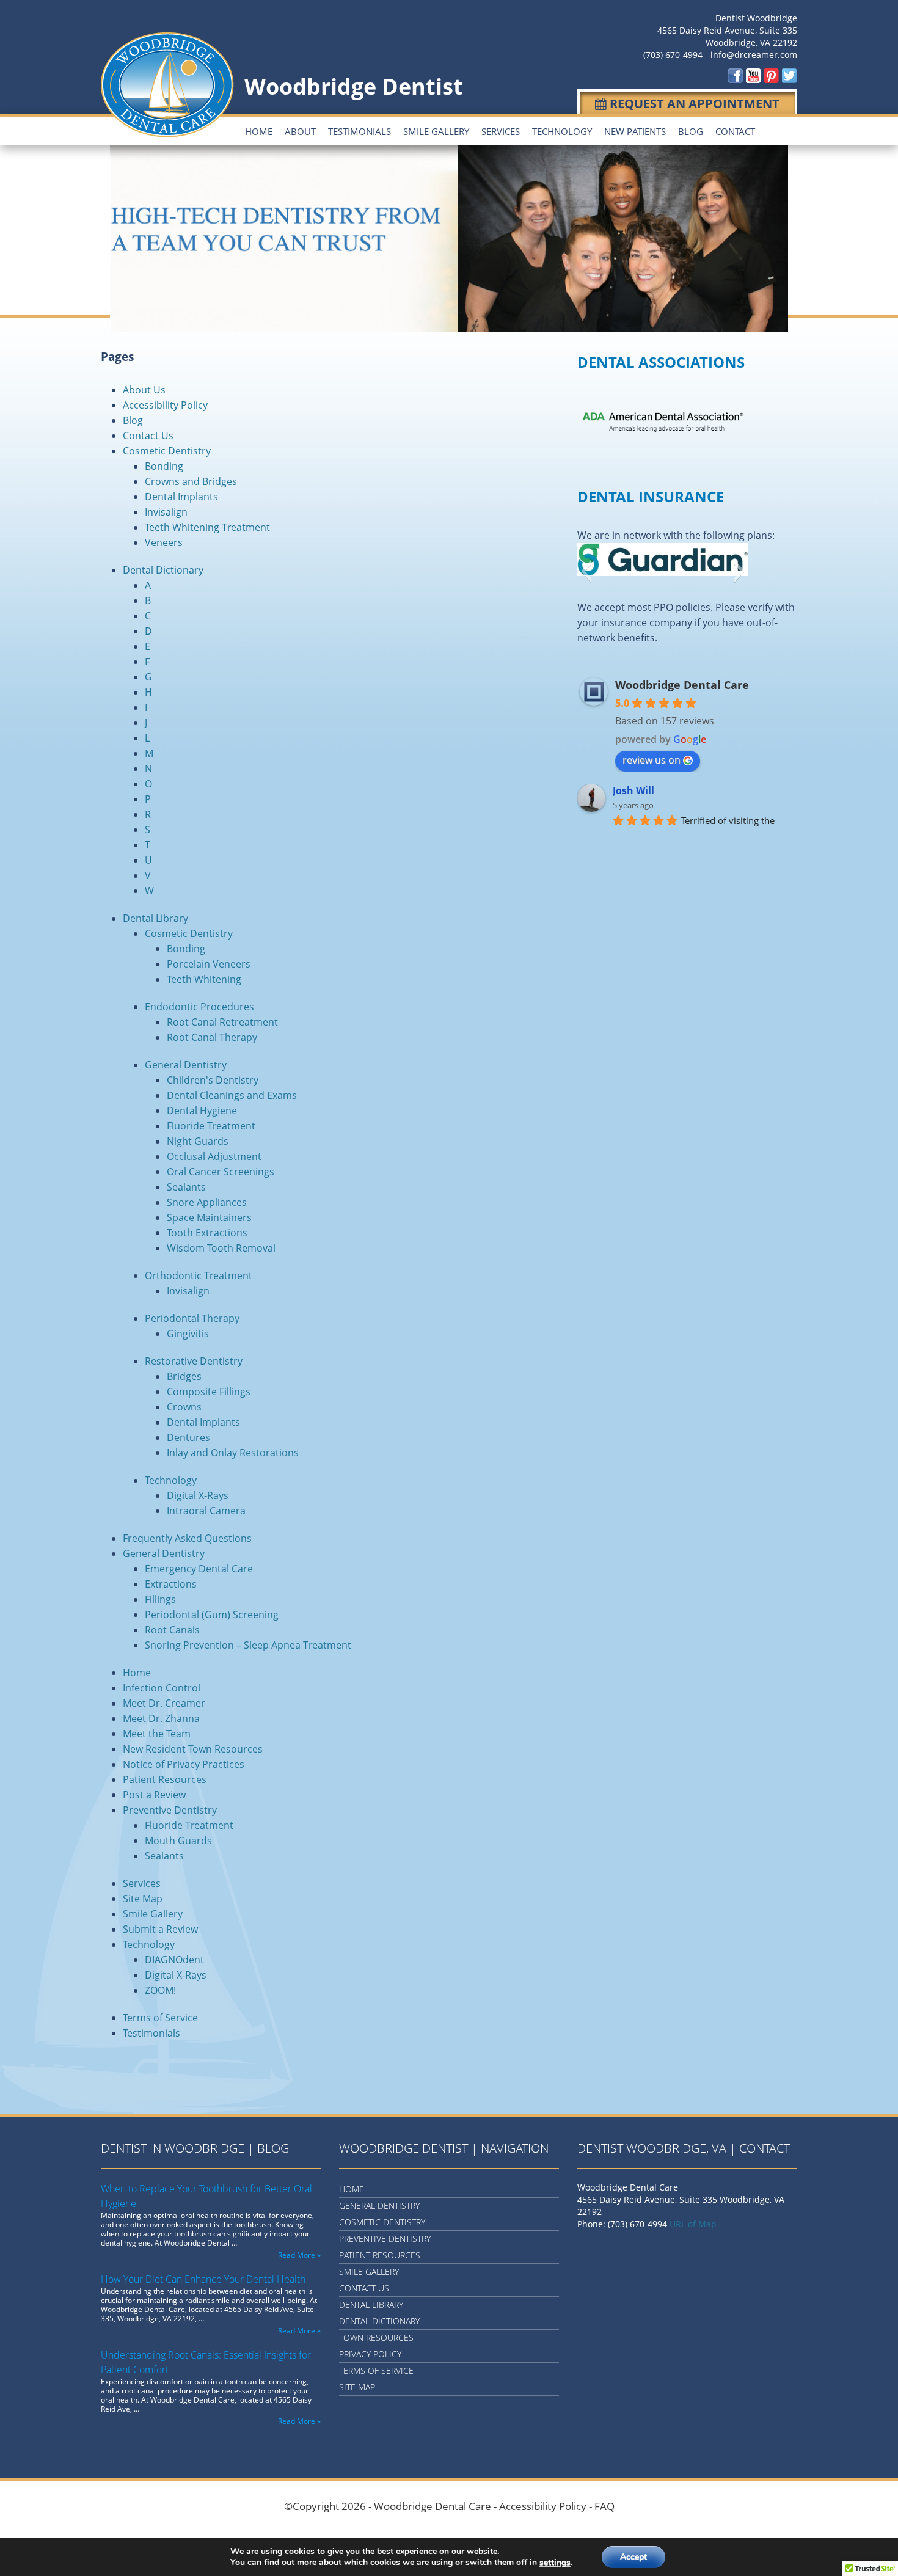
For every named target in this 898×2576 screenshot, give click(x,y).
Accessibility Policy (165, 405)
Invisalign (166, 512)
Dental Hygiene (202, 1111)
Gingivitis (188, 1334)
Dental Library (155, 918)
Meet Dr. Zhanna (161, 1718)
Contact (735, 131)
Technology (562, 131)
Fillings (160, 1599)
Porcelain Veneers (209, 964)
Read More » (299, 2255)
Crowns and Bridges (191, 481)
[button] (586, 571)
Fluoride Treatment (211, 1126)
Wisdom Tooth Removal (221, 1248)
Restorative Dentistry (194, 1361)
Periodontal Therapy (192, 1318)
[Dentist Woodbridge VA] (754, 75)
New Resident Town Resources (193, 1749)
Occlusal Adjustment (214, 1156)
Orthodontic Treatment (199, 1275)
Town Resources (376, 2337)
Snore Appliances (207, 1202)
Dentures (188, 1437)
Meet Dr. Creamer (164, 1703)
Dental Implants (181, 497)
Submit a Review (160, 1929)
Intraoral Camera (206, 1511)
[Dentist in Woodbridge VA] (789, 75)
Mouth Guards (178, 1841)
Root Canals (172, 1630)
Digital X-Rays (198, 1495)
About (300, 131)
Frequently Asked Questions (187, 1538)
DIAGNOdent (174, 1960)
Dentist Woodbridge (756, 18)
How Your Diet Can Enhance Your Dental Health (203, 2279)
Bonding (164, 466)
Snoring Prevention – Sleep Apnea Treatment (248, 1645)
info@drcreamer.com (754, 55)
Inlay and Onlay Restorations (233, 1453)
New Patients (635, 131)
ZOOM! (160, 1990)
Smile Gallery (436, 131)
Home (259, 131)
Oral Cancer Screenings (221, 1172)
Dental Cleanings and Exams (232, 1095)
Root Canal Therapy (212, 1037)
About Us (144, 390)
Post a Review (154, 1795)
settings (555, 2563)
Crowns (184, 1407)
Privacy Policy (370, 2354)
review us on (652, 760)
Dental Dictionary (163, 570)
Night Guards (198, 1141)
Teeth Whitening (204, 979)
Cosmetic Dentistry (167, 451)
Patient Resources (165, 1779)
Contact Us (148, 436)
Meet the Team (157, 1734)
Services (501, 131)
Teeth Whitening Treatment (207, 527)
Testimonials (360, 131)
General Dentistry (186, 1065)
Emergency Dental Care (199, 1569)
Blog (691, 131)
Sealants (186, 1187)
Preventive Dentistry (170, 1810)
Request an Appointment (693, 104)
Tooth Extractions (207, 1233)
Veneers (164, 542)
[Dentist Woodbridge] (736, 75)
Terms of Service (160, 2018)
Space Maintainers (209, 1217)
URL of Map (693, 2224)
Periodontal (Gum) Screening (212, 1615)
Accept (633, 2557)
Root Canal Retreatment (222, 1022)
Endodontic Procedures (199, 1007)
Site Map (143, 1899)
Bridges (184, 1376)
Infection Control (162, 1688)
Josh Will (633, 790)
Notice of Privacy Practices (184, 1764)
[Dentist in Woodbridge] (771, 75)
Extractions (171, 1584)
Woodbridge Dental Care (682, 685)
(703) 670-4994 (673, 55)
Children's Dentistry (213, 1080)
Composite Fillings (209, 1392)
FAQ (604, 2506)
